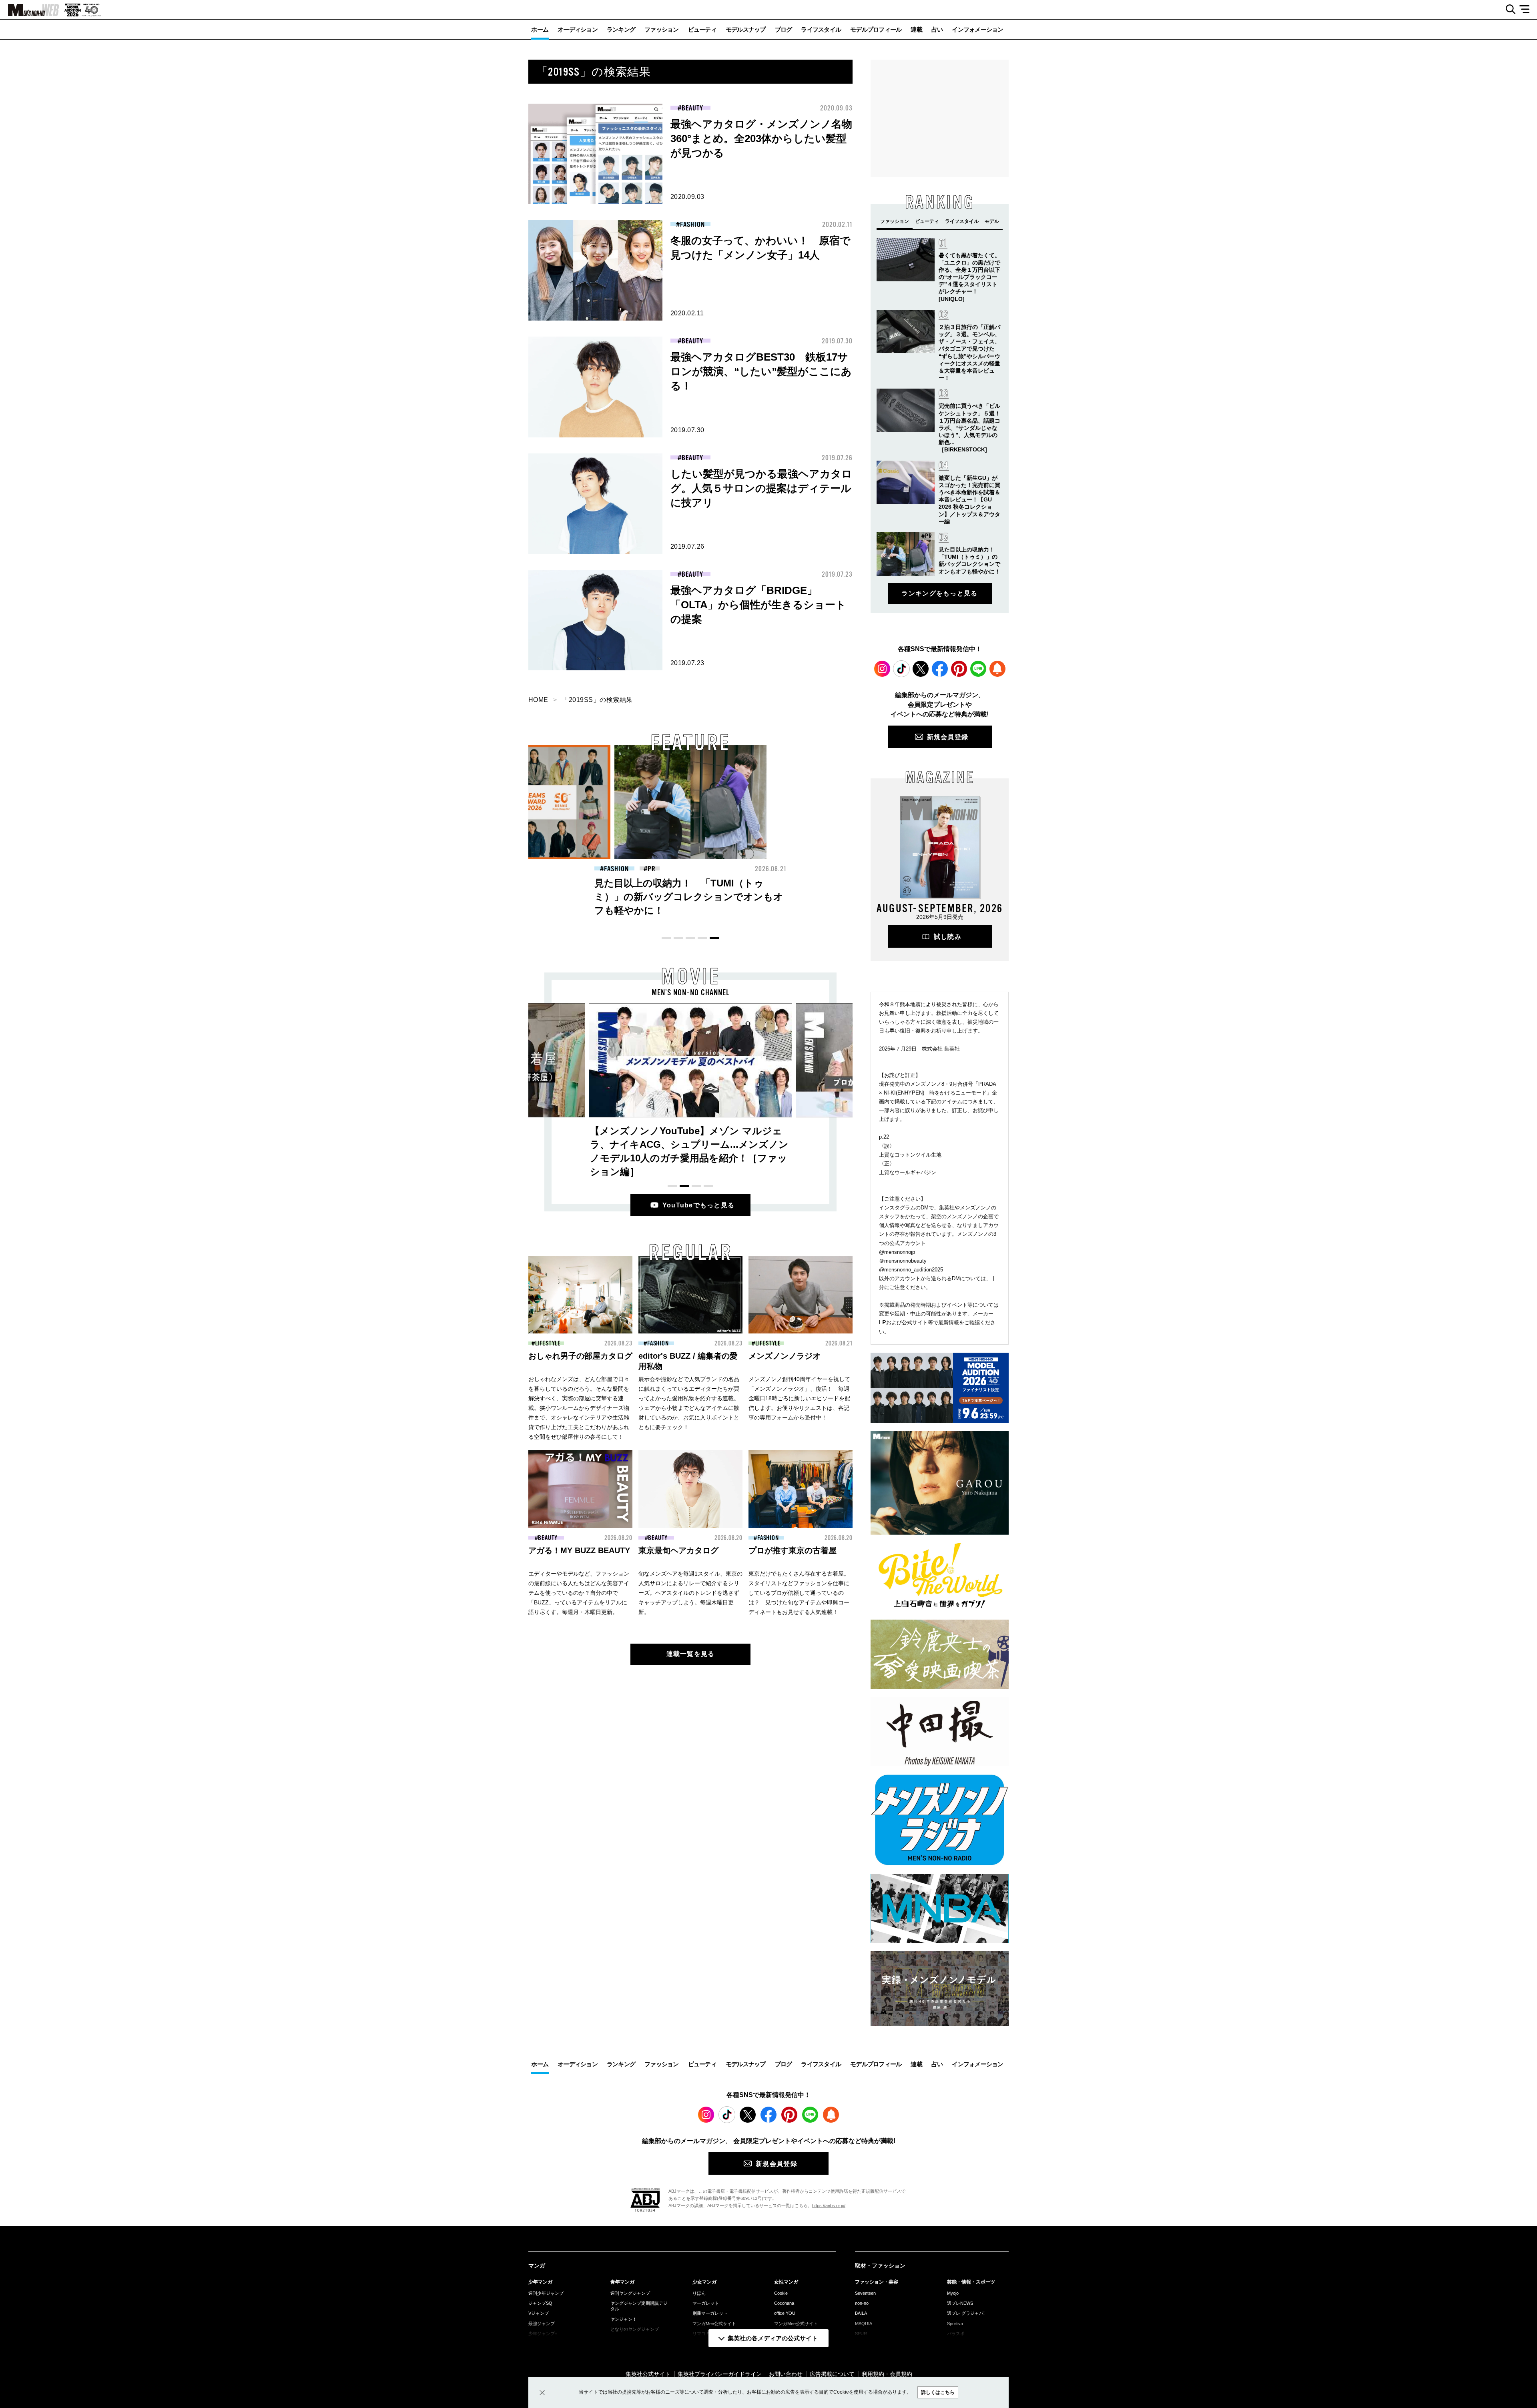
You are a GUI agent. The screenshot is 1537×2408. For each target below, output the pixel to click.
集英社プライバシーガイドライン (720, 2374)
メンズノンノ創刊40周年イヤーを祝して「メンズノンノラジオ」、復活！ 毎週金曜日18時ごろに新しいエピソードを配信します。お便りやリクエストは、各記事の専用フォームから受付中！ (799, 1398)
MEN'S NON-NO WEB (30, 10)
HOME (538, 700)
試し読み (948, 937)
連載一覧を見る (691, 1654)
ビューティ (702, 29)
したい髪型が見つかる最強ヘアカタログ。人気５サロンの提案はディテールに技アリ (761, 488)
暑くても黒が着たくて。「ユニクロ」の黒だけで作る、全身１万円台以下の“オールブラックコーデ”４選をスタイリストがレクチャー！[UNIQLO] (969, 277)
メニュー (1527, 10)
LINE (978, 669)
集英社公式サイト (648, 2374)
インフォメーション (977, 29)
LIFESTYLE (548, 1343)
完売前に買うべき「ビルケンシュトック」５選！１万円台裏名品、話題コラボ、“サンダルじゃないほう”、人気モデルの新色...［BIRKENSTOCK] (969, 428)
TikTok (901, 669)
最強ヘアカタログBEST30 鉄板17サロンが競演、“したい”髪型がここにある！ (761, 371)
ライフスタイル (821, 29)
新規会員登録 (948, 737)
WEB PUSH (997, 669)
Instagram (882, 669)
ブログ (784, 29)
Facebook (940, 669)
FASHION (692, 225)
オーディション (578, 29)
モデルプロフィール (876, 29)
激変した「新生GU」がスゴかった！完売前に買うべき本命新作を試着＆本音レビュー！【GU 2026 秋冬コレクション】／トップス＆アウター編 (969, 500)
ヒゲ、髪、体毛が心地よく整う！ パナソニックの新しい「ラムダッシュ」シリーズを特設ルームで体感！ (845, 897)
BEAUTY (692, 108)
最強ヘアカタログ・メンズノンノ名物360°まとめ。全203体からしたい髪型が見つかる (761, 138)
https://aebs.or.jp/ (829, 2205)
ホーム (540, 29)
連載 (916, 29)
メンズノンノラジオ (785, 1356)
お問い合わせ (786, 2374)
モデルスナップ (746, 29)
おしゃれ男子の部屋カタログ (580, 1356)
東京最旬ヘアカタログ (678, 1550)
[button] (666, 938)
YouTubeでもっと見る (699, 1205)
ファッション (662, 29)
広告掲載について (832, 2374)
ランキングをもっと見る (939, 593)
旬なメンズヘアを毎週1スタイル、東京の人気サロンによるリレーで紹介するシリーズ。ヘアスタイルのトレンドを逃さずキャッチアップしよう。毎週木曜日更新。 (690, 1593)
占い (937, 29)
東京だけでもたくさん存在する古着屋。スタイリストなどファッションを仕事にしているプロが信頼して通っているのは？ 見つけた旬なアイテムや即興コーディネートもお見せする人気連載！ (799, 1593)
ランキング (621, 29)
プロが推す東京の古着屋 (793, 1550)
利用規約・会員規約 (887, 2374)
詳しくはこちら (938, 2392)
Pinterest (959, 669)
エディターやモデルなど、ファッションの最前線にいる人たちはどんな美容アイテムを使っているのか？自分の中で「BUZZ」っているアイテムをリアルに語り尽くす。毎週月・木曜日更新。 (579, 1593)
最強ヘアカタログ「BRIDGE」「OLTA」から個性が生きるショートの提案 (758, 605)
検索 (1508, 10)
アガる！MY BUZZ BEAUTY (579, 1550)
